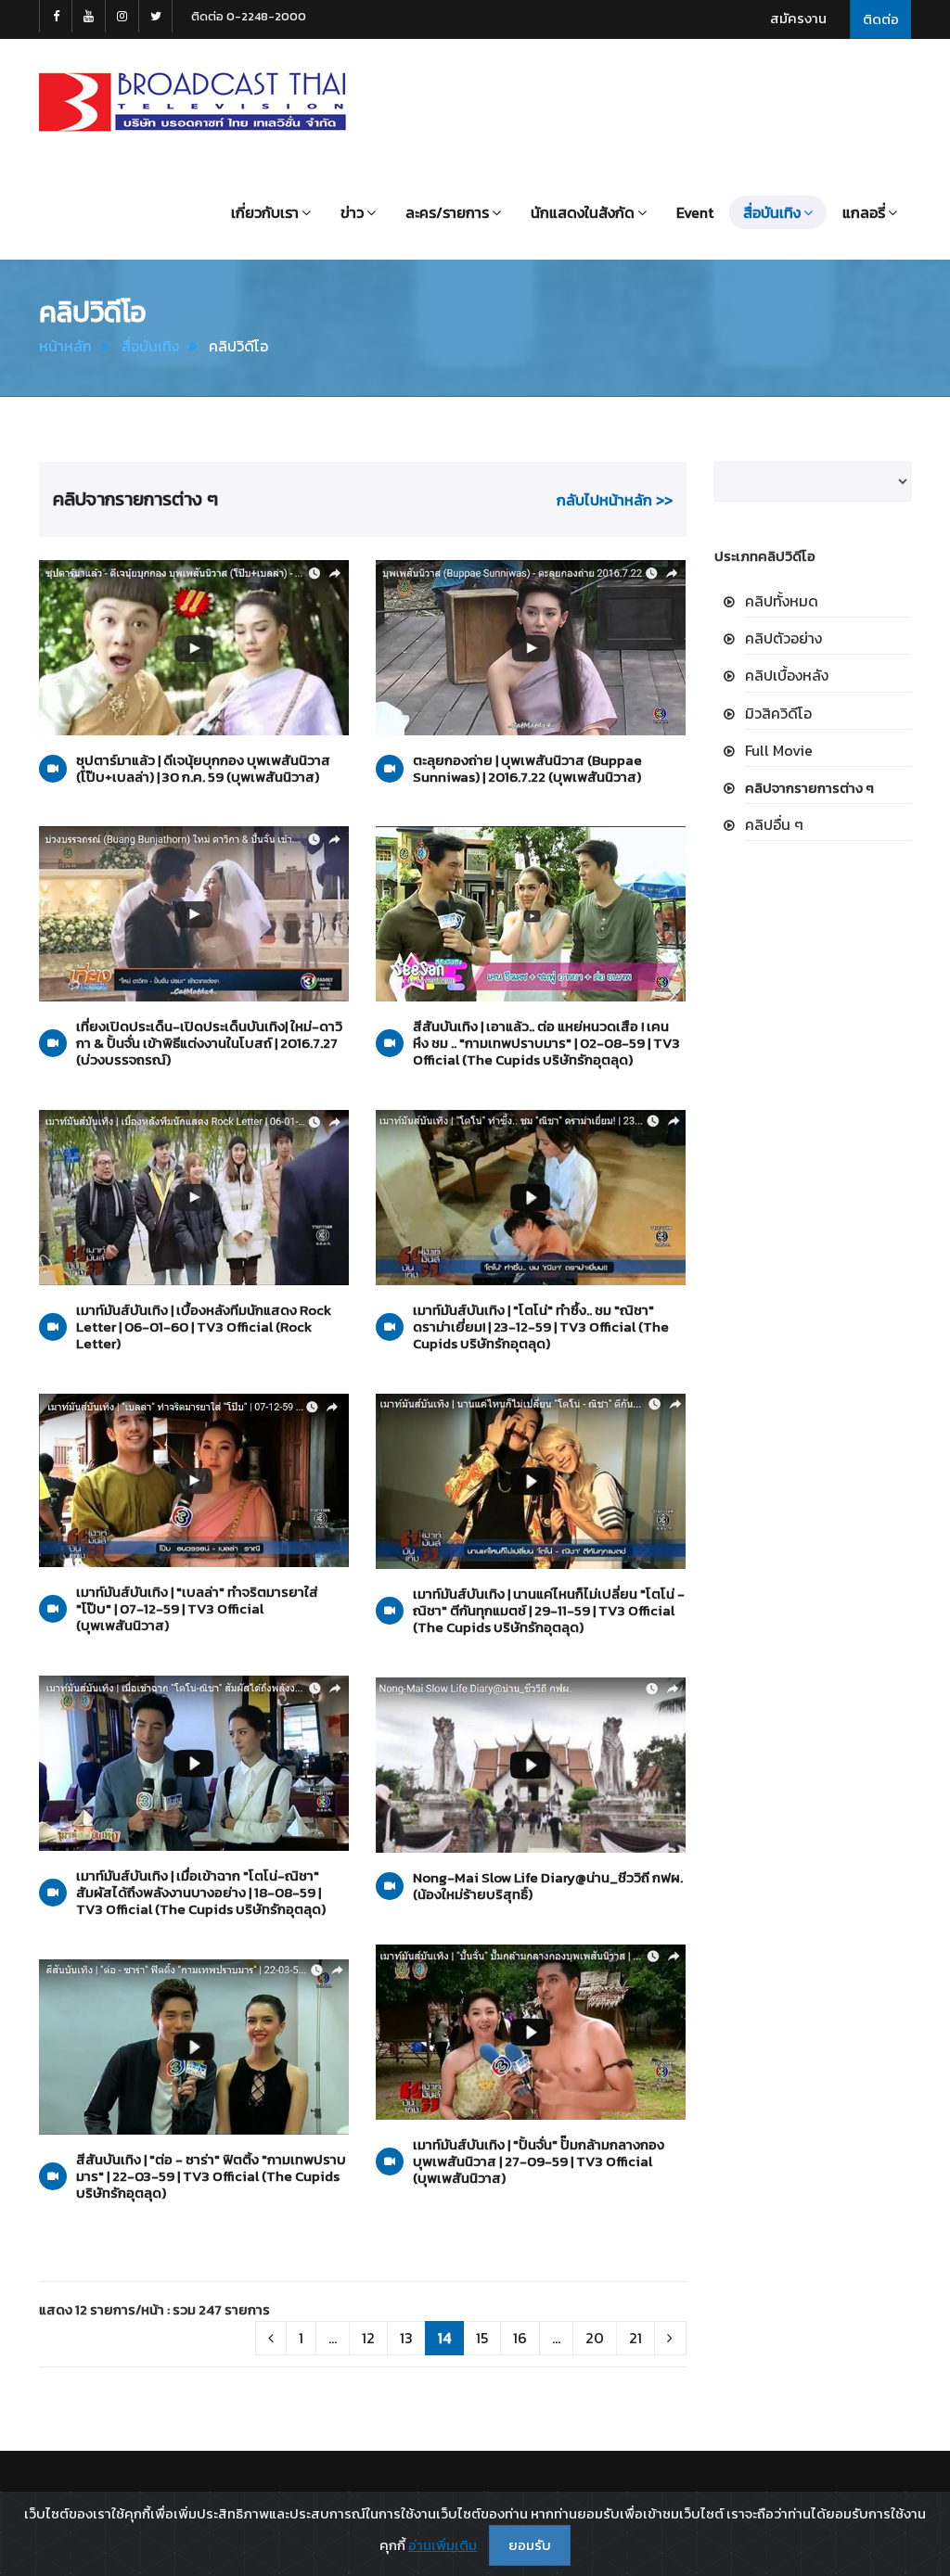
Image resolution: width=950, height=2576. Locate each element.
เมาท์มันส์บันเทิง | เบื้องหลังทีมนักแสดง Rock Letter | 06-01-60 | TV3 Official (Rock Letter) (204, 1327)
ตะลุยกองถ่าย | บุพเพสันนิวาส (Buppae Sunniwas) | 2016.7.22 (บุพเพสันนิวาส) (527, 769)
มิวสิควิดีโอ (778, 713)
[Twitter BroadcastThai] (156, 16)
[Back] (271, 2338)
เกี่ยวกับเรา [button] (265, 212)
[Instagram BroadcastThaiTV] (122, 16)
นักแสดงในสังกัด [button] (583, 212)
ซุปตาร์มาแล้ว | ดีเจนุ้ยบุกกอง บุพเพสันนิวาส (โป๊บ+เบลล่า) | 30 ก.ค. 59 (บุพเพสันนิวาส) (203, 769)
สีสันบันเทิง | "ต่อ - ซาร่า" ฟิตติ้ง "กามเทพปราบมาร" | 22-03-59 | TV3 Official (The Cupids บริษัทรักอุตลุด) (211, 2176)
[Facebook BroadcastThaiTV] (56, 16)
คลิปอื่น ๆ (774, 824)
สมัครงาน (798, 18)
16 (520, 2338)
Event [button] (695, 212)
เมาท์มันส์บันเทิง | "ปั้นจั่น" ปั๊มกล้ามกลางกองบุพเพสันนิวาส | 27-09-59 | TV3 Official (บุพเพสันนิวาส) (539, 2162)
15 (482, 2338)
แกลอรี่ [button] (864, 212)
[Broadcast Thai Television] (193, 102)
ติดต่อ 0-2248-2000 (249, 16)
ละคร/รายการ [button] (447, 212)
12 (368, 2338)
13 (406, 2338)
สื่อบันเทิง (150, 346)
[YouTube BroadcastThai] (89, 16)
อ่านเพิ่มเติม (443, 2545)
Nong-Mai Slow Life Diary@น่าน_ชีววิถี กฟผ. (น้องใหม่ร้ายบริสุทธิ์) (548, 1886)
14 (444, 2338)
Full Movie (779, 750)
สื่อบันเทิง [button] (772, 212)
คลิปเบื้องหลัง (787, 675)
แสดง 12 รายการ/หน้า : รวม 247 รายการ (154, 2309)
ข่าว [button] (352, 212)
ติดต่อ (881, 19)
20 (595, 2338)
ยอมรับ (530, 2545)
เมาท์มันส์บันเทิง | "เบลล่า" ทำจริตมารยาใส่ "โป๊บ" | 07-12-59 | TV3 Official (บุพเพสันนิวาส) (197, 1609)
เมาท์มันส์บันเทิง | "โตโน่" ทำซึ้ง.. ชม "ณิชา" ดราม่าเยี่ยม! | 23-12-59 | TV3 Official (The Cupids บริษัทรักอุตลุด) (541, 1327)
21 (635, 2338)
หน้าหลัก (65, 346)
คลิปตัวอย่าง (783, 638)
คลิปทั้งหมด (782, 601)
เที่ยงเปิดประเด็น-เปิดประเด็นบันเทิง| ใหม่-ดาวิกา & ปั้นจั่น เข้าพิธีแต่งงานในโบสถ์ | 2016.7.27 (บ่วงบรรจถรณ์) (209, 1043)
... (333, 2338)
